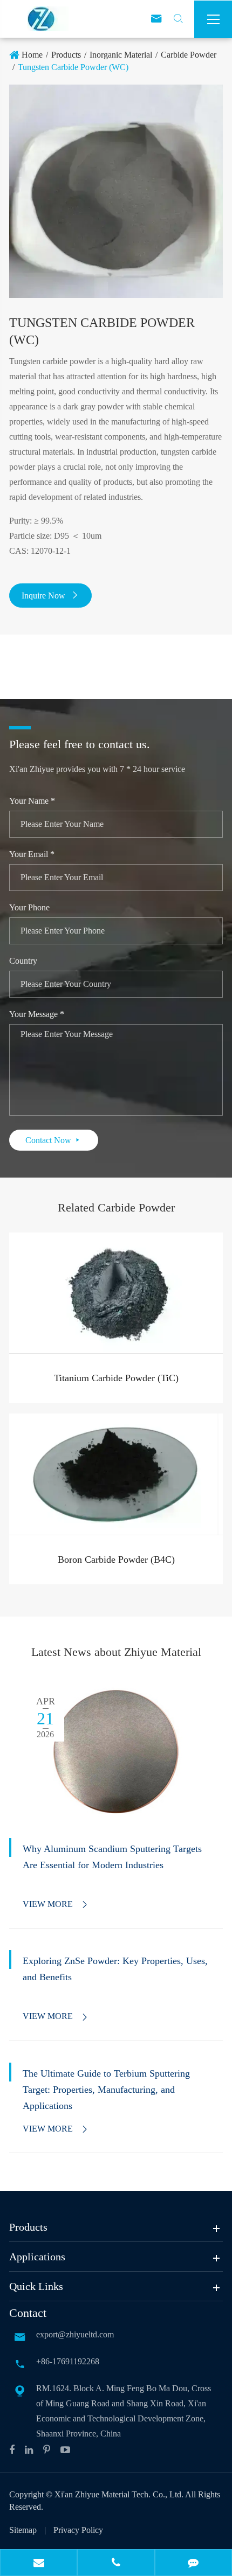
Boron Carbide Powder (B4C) (116, 1559)
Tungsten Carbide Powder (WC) (73, 67)
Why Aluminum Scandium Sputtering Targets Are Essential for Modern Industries (112, 1857)
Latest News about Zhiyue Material (116, 1652)
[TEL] (116, 2564)
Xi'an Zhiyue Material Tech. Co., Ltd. (120, 2494)
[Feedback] (193, 2564)
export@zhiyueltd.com (75, 2334)
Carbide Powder (189, 55)
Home (32, 55)
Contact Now (54, 1140)
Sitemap (23, 2530)
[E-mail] (39, 2564)
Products (66, 55)
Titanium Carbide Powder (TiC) (116, 1378)
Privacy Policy (78, 2530)
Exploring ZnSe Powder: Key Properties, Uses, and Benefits (115, 1969)
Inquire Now (50, 596)
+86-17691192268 (68, 2361)
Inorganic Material (121, 55)
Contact (28, 2313)
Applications (37, 2257)
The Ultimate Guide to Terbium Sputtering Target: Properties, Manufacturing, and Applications (106, 2090)
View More (56, 1904)
